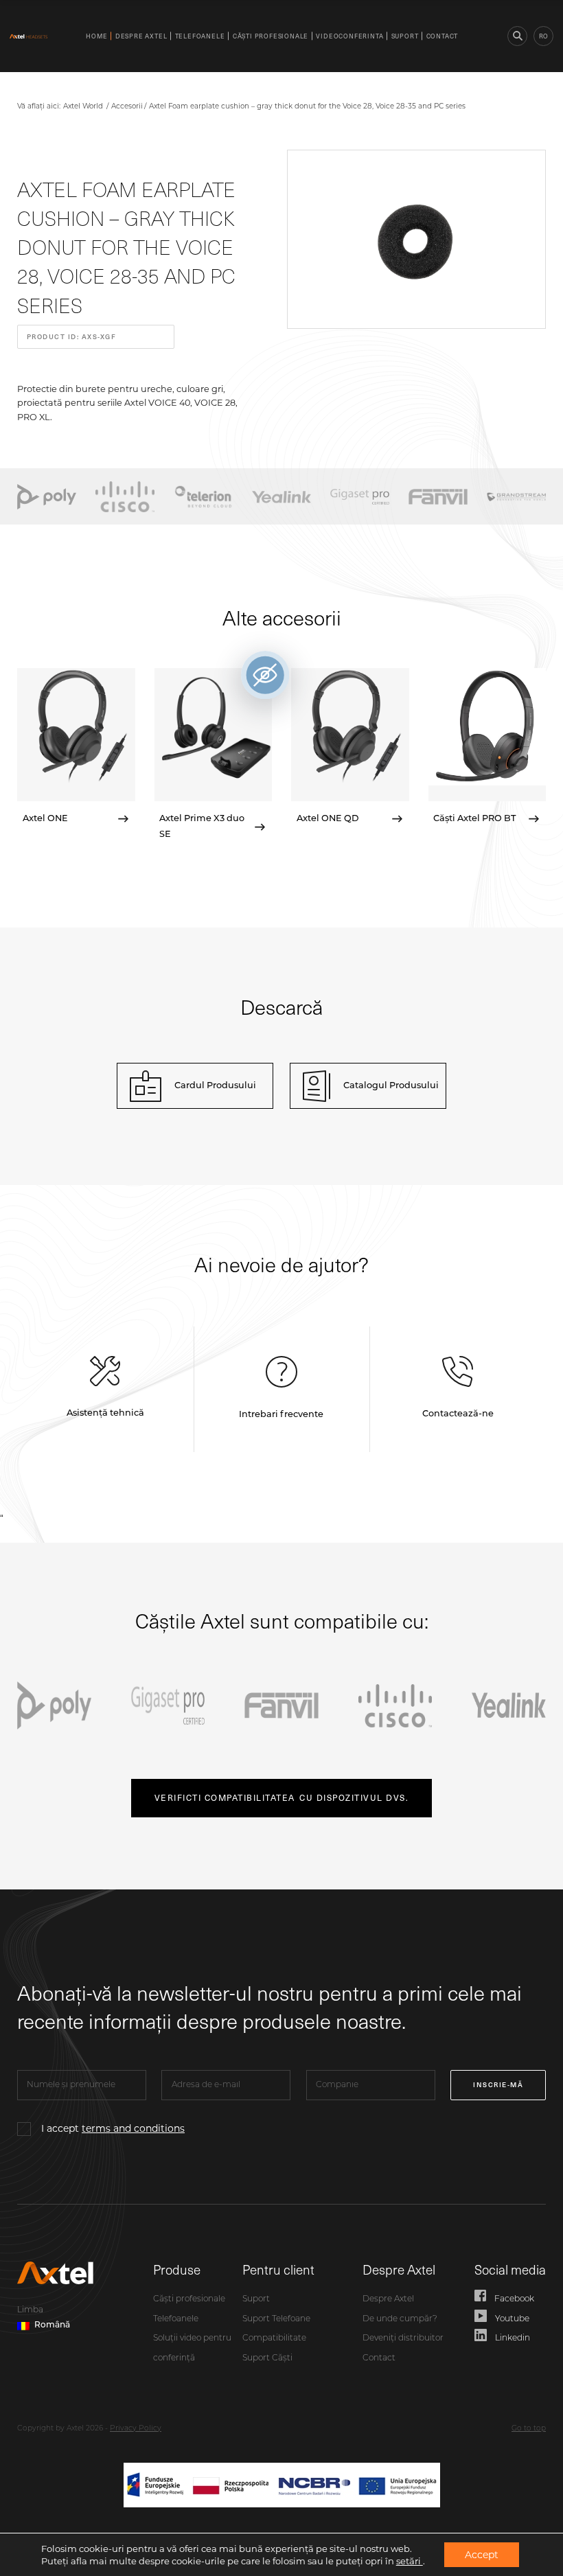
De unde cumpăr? (400, 2319)
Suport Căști (267, 2358)
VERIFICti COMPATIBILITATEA (281, 1797)
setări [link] (410, 2561)
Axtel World (83, 106)
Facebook (514, 2299)
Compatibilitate (274, 2338)
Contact (443, 36)
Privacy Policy (136, 2429)
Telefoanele (200, 36)
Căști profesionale (271, 36)
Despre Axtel (141, 36)
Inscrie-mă (498, 2084)
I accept (113, 2128)
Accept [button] (482, 2555)
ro (543, 36)
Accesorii (127, 106)
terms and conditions (133, 2128)
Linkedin (513, 2338)
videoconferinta (349, 36)
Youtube (512, 2319)
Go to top (529, 2429)
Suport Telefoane (276, 2319)
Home (96, 36)
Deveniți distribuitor (403, 2338)
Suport (405, 36)
